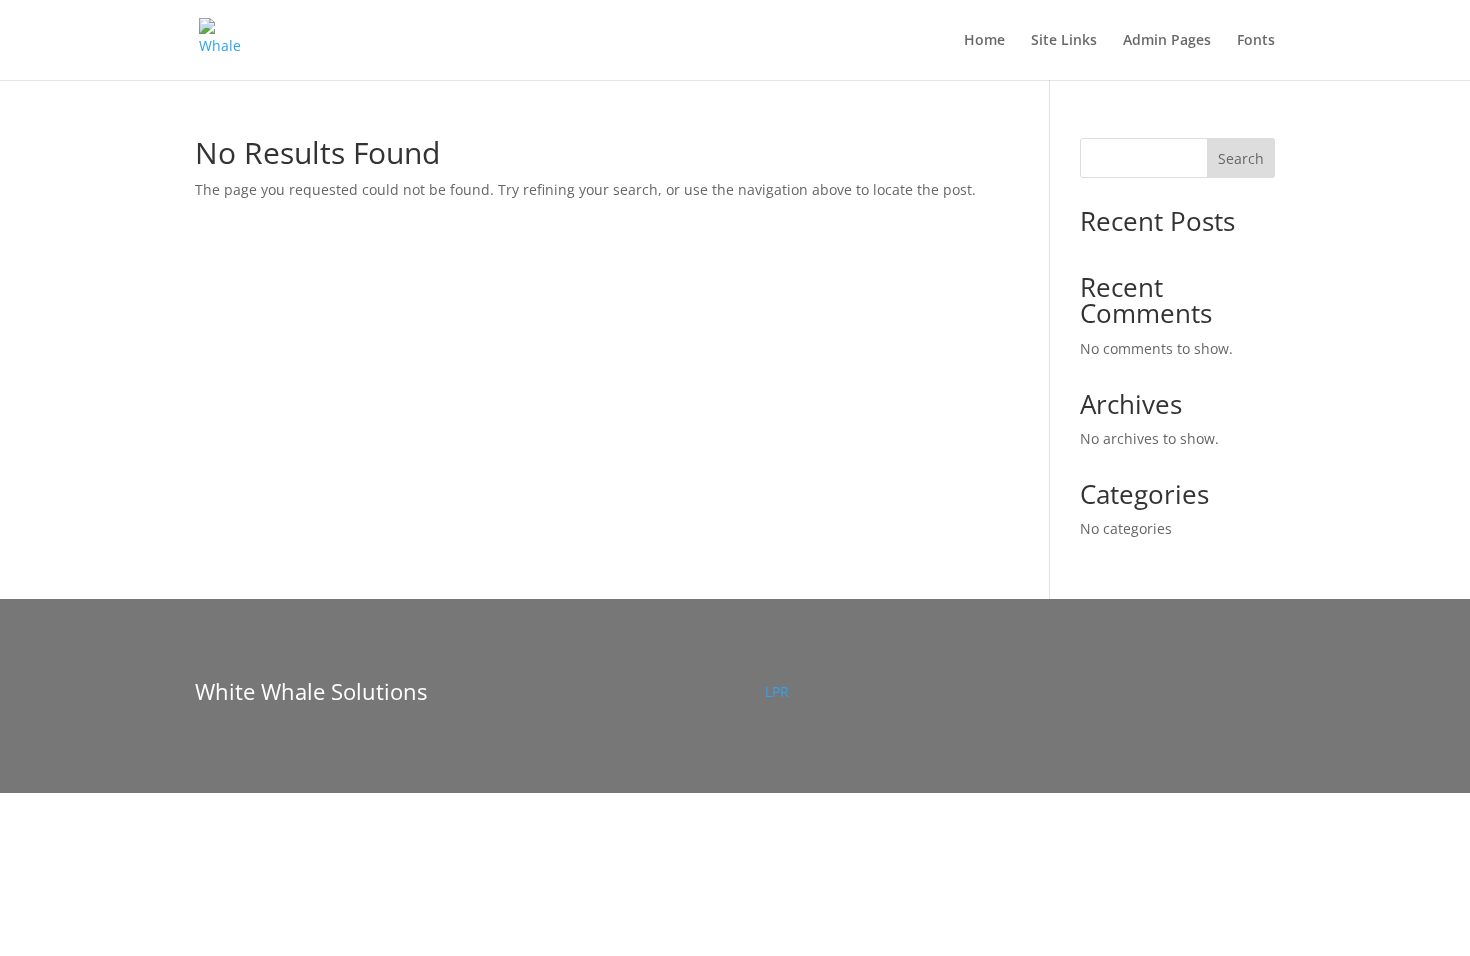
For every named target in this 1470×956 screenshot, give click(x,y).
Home (984, 41)
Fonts (1256, 41)
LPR (777, 691)
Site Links (1064, 41)
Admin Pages (1167, 41)
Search (1241, 158)
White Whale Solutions (311, 691)
